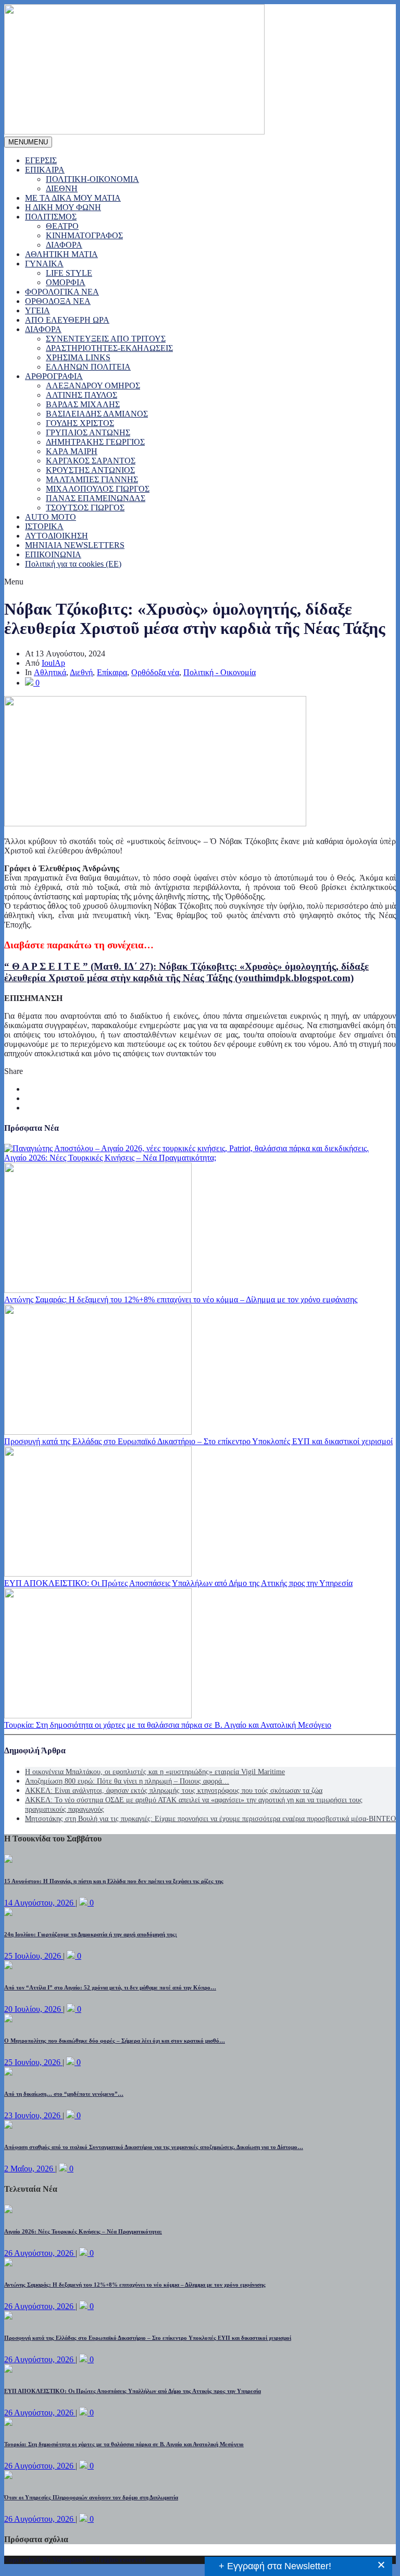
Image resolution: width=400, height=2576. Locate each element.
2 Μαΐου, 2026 (30, 2169)
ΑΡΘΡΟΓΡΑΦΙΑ (54, 376)
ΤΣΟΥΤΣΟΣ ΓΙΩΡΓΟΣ (85, 508)
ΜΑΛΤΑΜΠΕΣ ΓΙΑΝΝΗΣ (92, 479)
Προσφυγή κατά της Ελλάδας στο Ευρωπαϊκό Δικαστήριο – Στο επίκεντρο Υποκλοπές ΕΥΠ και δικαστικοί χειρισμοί (198, 1441)
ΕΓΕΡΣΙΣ (41, 160)
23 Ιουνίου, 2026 (33, 2115)
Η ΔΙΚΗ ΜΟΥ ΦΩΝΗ (63, 207)
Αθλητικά (50, 672)
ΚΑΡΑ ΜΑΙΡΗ (72, 451)
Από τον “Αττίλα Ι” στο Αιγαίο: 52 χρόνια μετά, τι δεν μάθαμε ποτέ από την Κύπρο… (110, 1987)
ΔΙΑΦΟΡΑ (64, 245)
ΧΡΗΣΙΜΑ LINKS (78, 357)
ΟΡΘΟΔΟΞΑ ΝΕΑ (58, 301)
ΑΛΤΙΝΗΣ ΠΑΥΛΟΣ (82, 395)
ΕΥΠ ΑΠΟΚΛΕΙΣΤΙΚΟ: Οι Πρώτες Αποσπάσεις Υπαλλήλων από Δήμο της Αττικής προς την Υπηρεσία (178, 1583)
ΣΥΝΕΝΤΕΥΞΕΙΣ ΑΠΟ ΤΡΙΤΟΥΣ (106, 339)
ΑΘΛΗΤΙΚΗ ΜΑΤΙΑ (61, 254)
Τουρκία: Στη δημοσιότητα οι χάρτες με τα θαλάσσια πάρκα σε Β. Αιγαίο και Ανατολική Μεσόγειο (168, 1725)
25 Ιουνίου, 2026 (33, 2062)
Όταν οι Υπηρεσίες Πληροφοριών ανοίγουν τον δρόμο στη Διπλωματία (91, 2497)
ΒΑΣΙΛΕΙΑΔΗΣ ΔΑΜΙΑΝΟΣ (97, 414)
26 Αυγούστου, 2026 (40, 2253)
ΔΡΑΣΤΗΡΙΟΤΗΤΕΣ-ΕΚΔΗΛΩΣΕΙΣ (109, 348)
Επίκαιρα (112, 672)
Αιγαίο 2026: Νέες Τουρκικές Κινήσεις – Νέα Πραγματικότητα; (110, 1158)
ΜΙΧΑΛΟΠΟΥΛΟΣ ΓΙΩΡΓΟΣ (98, 489)
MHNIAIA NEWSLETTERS (75, 545)
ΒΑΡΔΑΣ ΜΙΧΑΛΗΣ (83, 404)
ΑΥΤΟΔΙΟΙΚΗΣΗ (57, 536)
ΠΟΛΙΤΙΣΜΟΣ (51, 217)
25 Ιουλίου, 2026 (34, 1956)
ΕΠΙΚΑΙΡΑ (45, 170)
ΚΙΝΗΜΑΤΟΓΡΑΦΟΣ (84, 235)
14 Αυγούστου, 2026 (40, 1903)
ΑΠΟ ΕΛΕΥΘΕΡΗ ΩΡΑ (67, 320)
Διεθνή (81, 672)
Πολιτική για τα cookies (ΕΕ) (73, 564)
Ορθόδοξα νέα (155, 672)
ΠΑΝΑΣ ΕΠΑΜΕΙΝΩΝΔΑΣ (96, 498)
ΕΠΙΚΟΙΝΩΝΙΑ (53, 554)
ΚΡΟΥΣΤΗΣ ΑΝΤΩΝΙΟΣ (90, 470)
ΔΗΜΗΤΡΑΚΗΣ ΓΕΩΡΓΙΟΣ (95, 442)
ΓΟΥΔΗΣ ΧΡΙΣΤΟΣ (80, 423)
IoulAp (53, 663)
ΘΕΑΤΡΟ (62, 226)
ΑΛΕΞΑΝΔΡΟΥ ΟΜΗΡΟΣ (93, 386)
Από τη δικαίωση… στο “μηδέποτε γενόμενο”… (64, 2094)
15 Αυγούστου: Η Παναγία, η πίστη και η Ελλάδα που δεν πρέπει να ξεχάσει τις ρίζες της (114, 1881)
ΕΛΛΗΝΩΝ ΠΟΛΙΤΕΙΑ (88, 367)
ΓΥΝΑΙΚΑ (44, 264)
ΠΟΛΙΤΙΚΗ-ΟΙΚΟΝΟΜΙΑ (92, 179)
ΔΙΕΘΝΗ (62, 188)
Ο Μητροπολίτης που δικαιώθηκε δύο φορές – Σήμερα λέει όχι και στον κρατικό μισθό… (115, 2041)
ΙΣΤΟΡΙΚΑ (44, 526)
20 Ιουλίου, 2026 (34, 2009)
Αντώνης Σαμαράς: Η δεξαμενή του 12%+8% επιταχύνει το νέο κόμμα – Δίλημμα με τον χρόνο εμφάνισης (181, 1299)
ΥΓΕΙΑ (37, 310)
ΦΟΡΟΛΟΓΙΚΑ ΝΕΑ (62, 292)
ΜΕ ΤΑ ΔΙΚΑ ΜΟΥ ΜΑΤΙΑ (73, 198)
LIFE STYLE (69, 273)
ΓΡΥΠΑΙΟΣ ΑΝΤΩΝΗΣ (88, 432)
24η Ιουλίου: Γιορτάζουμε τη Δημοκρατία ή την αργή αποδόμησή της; (91, 1934)
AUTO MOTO (51, 517)
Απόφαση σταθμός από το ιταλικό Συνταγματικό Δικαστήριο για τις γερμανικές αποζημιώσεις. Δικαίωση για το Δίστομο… (154, 2147)
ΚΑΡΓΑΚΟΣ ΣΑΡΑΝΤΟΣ (91, 461)
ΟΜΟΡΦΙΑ (66, 282)
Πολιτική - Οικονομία (220, 672)
